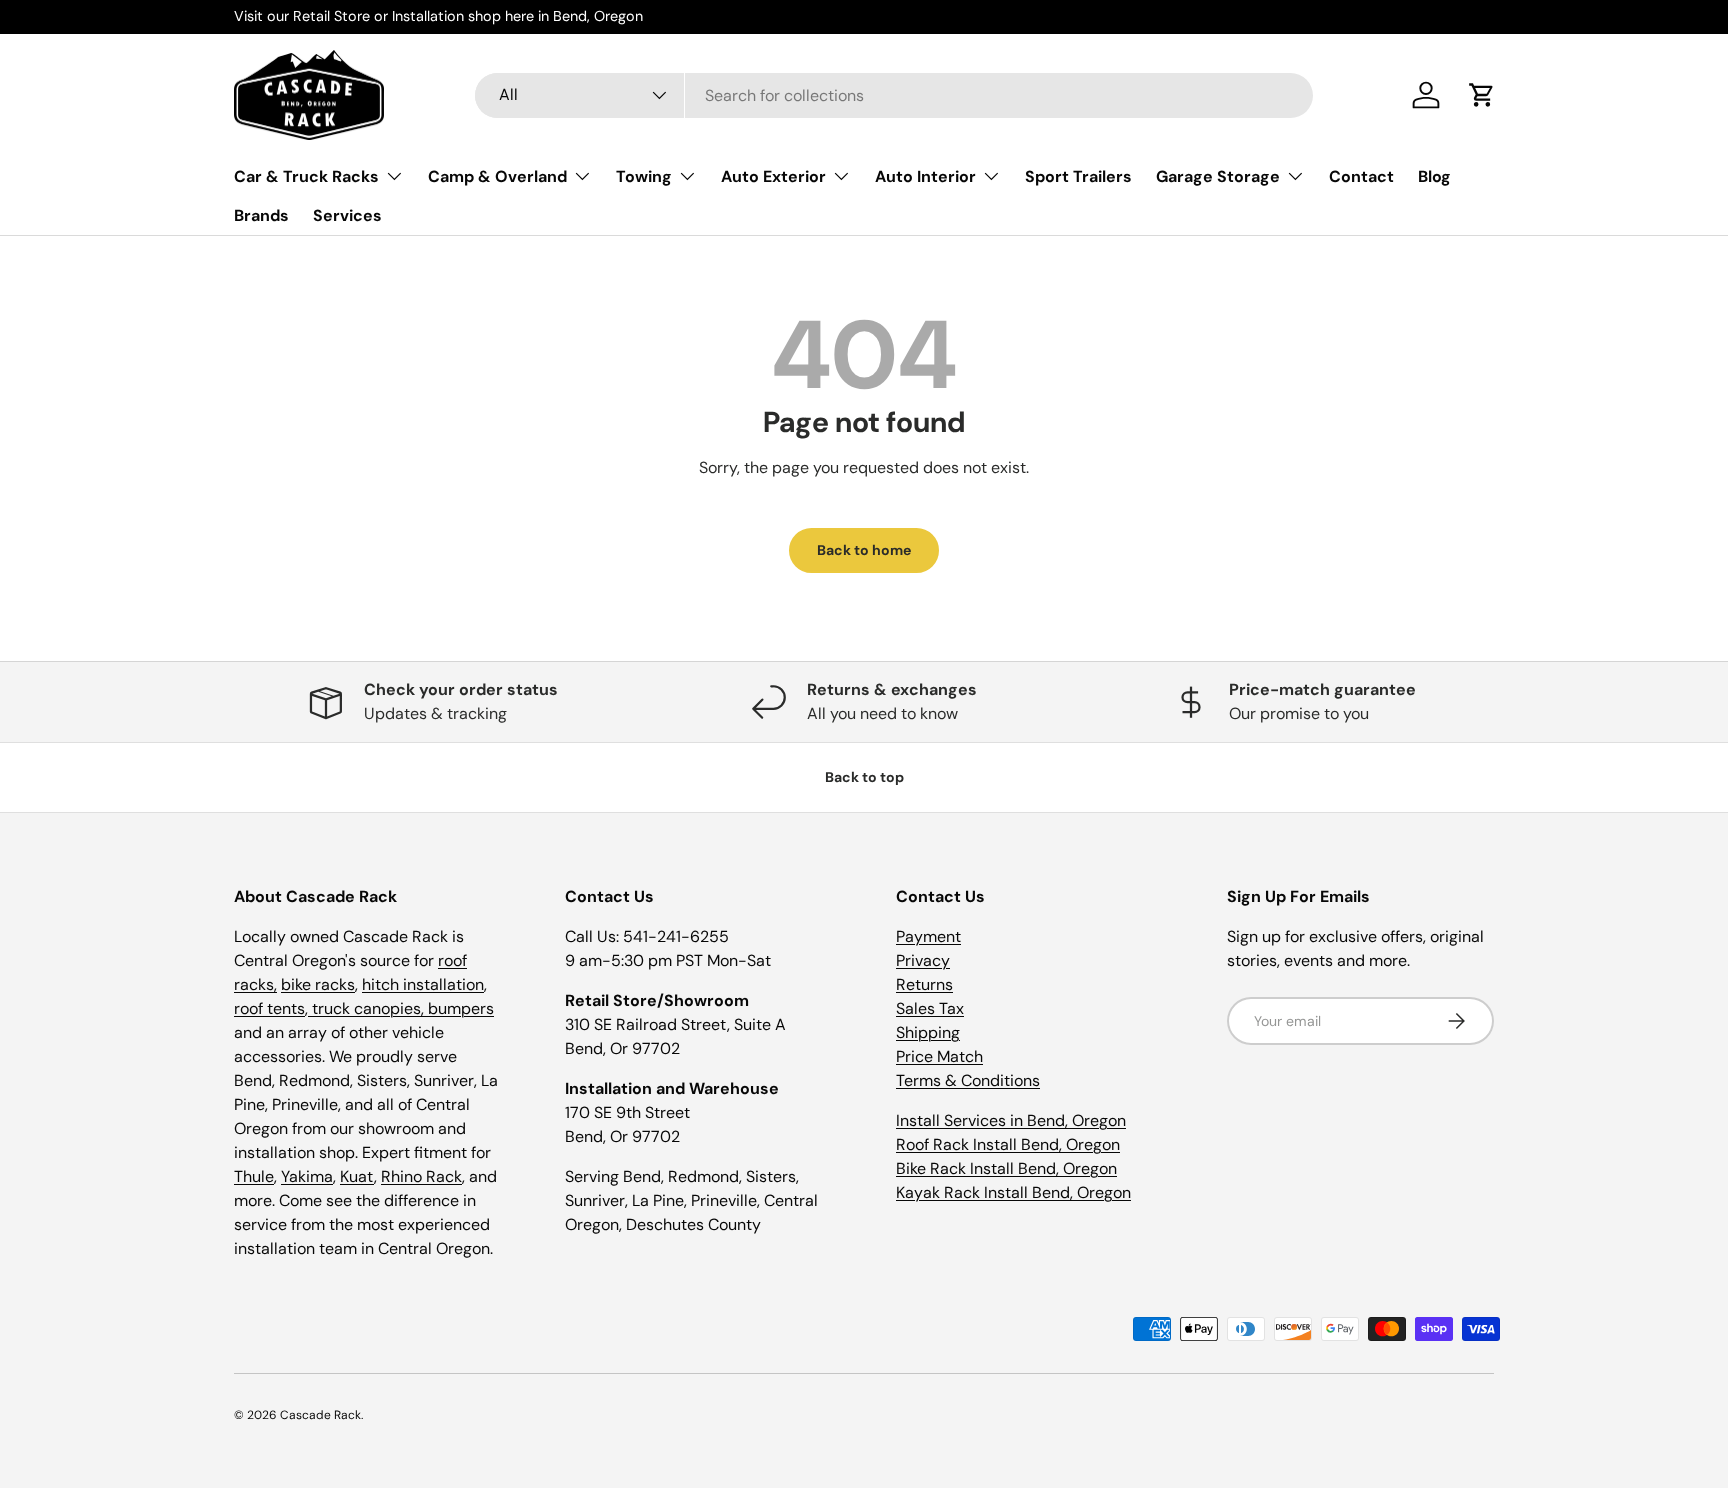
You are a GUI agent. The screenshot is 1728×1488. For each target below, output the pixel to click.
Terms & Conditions (968, 1080)
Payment (928, 936)
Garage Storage (1218, 176)
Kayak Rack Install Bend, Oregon (1013, 1192)
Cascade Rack (320, 1415)
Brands (261, 215)
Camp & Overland (497, 176)
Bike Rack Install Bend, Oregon (1006, 1168)
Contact (1361, 176)
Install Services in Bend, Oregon (1011, 1120)
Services (347, 215)
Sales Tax (930, 1008)
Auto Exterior (773, 176)
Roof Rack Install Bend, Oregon (1008, 1144)
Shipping (928, 1032)
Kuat (357, 1176)
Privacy (923, 960)
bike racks (318, 984)
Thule (254, 1176)
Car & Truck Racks (306, 176)
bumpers (461, 1008)
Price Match (939, 1056)
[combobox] (894, 95)
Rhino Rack (421, 1176)
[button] (1482, 95)
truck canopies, (368, 1008)
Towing (644, 176)
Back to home (864, 550)
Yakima (307, 1176)
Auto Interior (925, 176)
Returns (924, 984)
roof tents (269, 1008)
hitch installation (423, 984)
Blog (1434, 176)
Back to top (864, 777)
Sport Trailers (1078, 176)
